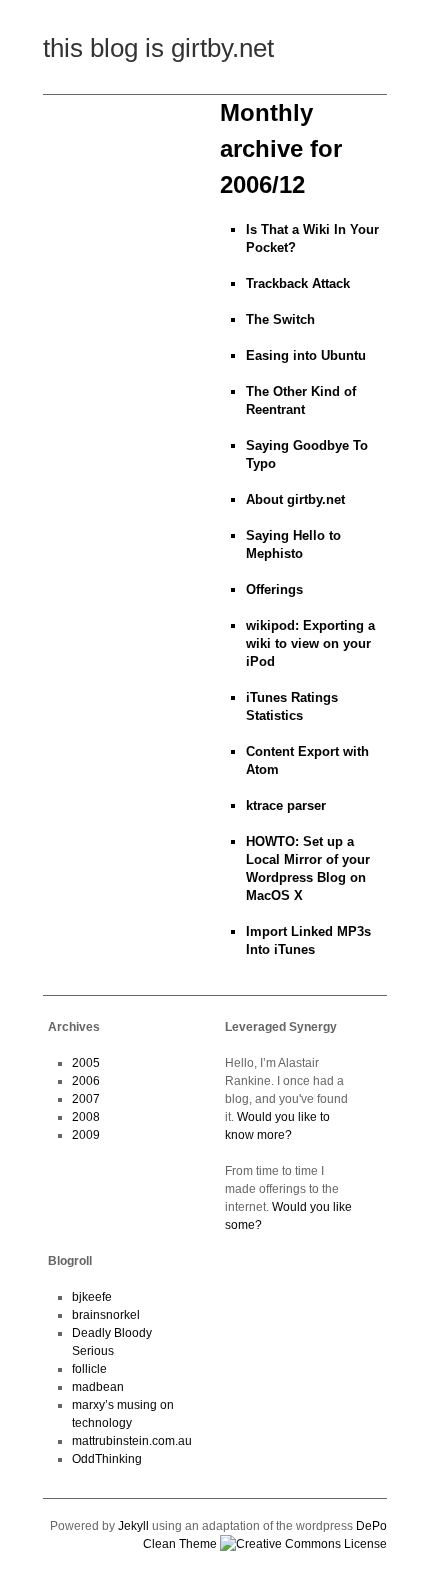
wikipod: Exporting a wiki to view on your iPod (310, 643)
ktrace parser (286, 805)
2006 (86, 1081)
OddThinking (107, 1459)
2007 (86, 1099)
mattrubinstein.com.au (132, 1441)
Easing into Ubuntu (306, 355)
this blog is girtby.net (158, 48)
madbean (98, 1387)
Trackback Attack (298, 283)
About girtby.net (295, 499)
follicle (89, 1369)
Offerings (274, 589)
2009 (86, 1135)
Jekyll (133, 1526)
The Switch (280, 319)
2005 (86, 1063)
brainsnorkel (106, 1315)
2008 (86, 1117)
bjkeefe (92, 1297)
